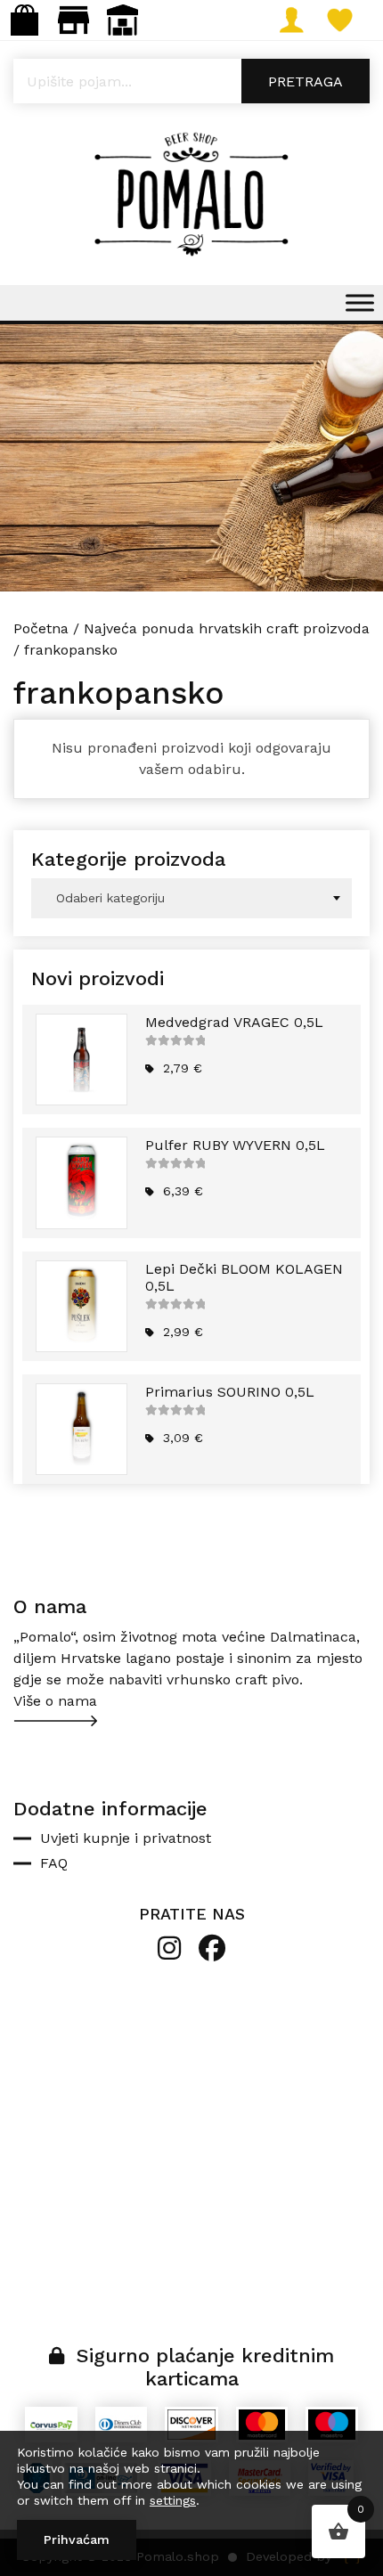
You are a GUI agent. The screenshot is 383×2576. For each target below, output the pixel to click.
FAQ (54, 1863)
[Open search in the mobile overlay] (191, 81)
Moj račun (310, 20)
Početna (41, 628)
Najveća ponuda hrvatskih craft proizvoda (227, 628)
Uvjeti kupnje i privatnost (126, 1838)
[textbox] (191, 898)
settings (173, 2500)
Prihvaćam (77, 2539)
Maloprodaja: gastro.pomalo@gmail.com (73, 20)
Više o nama (55, 1701)
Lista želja (359, 20)
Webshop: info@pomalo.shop (24, 20)
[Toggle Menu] (360, 302)
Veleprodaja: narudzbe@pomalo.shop (122, 20)
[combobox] (191, 898)
